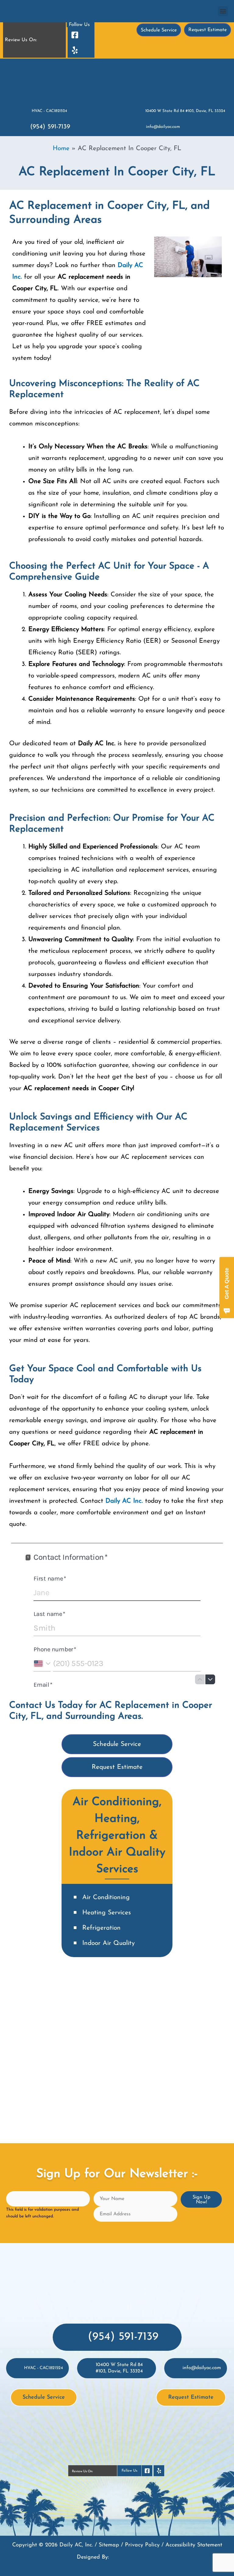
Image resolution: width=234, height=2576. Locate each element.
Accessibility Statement (194, 2545)
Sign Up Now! (201, 2200)
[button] (223, 11)
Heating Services (107, 1913)
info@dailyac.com (163, 127)
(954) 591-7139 (50, 127)
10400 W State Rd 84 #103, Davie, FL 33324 (185, 111)
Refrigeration (101, 1928)
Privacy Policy (142, 2545)
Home (61, 148)
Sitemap (109, 2545)
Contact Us (32, 1705)
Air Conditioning (106, 1897)
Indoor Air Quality (108, 1943)
